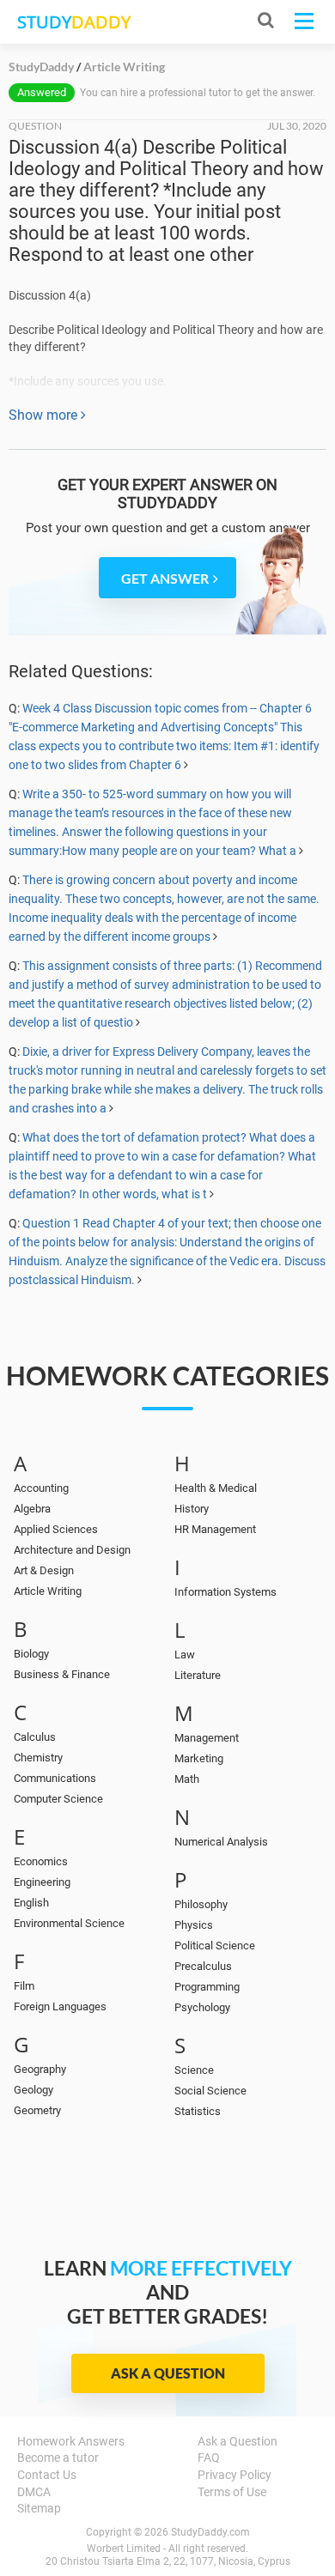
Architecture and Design (72, 1550)
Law (185, 1655)
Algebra (32, 1509)
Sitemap (39, 2508)
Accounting (41, 1488)
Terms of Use (232, 2492)
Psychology (202, 2007)
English (31, 1903)
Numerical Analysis (221, 1842)
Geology (33, 2090)
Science (194, 2070)
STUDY (74, 22)
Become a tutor (58, 2458)
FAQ (209, 2458)
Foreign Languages (60, 2006)
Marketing (199, 1758)
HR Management (215, 1529)
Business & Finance (62, 1674)
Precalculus (203, 1966)
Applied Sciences (56, 1529)
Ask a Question (168, 2373)
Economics (41, 1861)
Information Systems (225, 1592)
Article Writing (48, 1591)
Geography (40, 2069)
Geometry (37, 2110)
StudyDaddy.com (210, 2532)
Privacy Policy (234, 2475)
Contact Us (47, 2475)
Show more (45, 415)
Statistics (198, 2111)
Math (187, 1779)
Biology (31, 1654)
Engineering (42, 1882)
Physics (194, 1925)
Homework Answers (71, 2441)
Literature (198, 1675)
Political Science (215, 1946)
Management (207, 1738)
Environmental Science (69, 1923)
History (192, 1509)
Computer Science (58, 1799)
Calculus (35, 1737)
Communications (55, 1778)
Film (24, 1986)
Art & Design (44, 1570)
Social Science (210, 2091)
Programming (207, 1987)
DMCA (34, 2492)
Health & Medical (216, 1488)
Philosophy (201, 1904)
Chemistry (38, 1758)
